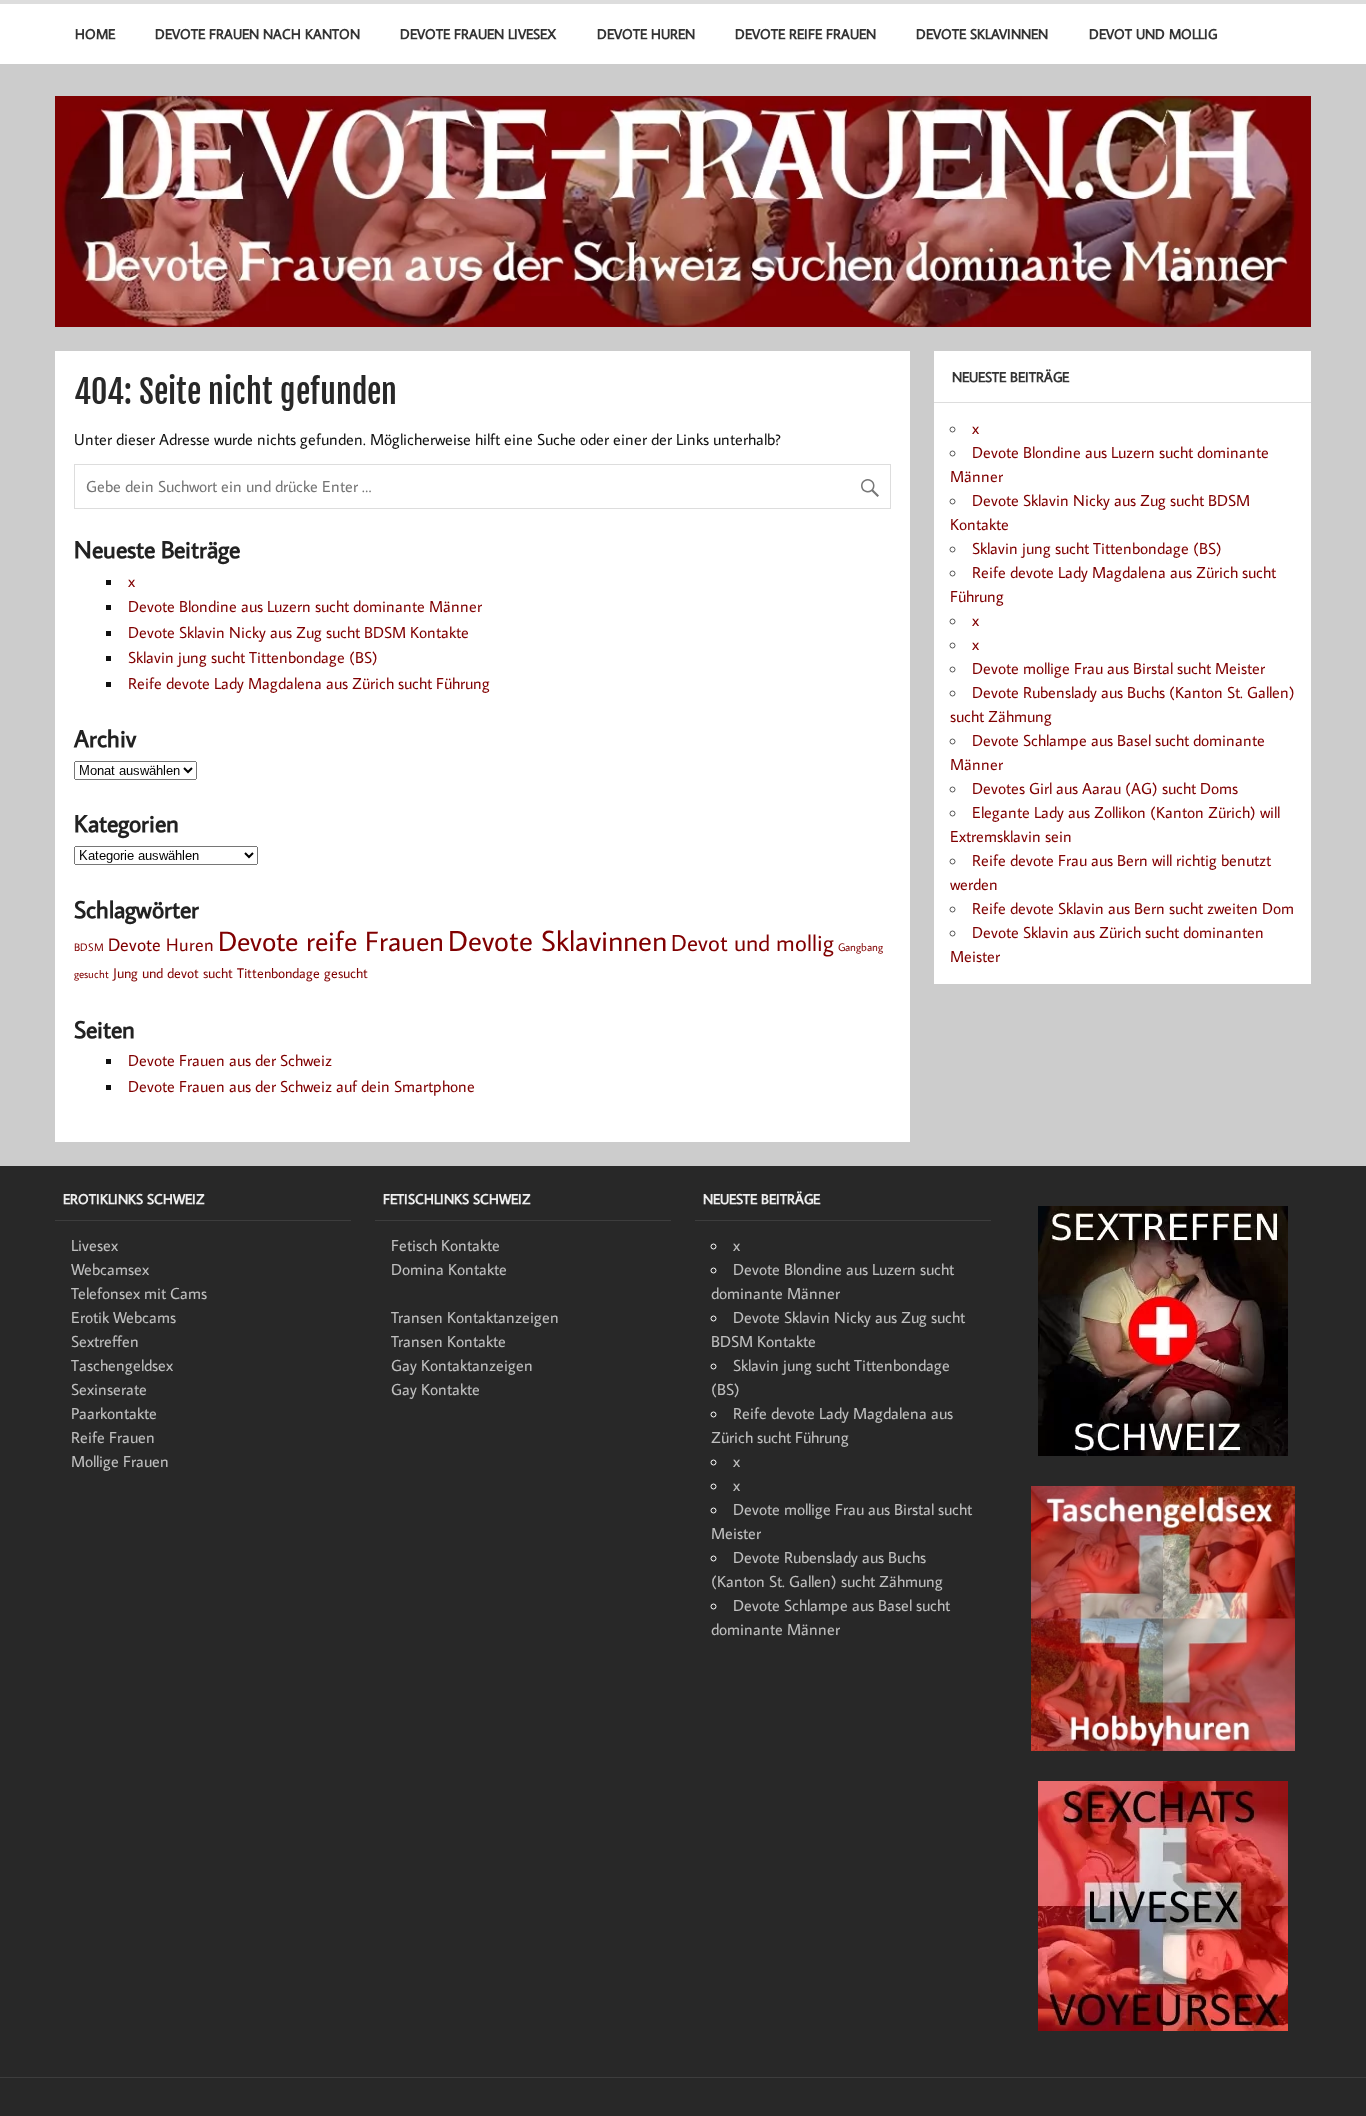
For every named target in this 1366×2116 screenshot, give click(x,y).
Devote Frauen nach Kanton (257, 33)
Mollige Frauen (120, 1461)
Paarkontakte (114, 1413)
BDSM (89, 947)
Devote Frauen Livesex (478, 33)
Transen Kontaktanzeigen (475, 1317)
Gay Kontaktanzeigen (462, 1365)
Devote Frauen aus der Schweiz (230, 1060)
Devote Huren (646, 33)
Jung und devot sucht (173, 972)
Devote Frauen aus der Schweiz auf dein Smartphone (301, 1086)
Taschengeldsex (122, 1365)
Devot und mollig (1153, 33)
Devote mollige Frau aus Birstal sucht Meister (1118, 668)
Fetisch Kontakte (445, 1245)
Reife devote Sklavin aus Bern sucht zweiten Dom (1133, 908)
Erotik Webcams (123, 1317)
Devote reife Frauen (805, 33)
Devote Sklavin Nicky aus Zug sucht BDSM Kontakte (298, 632)
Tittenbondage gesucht (302, 972)
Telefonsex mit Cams (139, 1293)
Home (95, 33)
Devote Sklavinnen (982, 33)
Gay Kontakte (435, 1389)
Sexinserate (109, 1389)
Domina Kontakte (449, 1269)
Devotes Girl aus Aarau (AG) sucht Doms (1105, 788)
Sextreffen (105, 1341)
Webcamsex (110, 1269)
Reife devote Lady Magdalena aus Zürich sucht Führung (309, 683)
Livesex (94, 1245)
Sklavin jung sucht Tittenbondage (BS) (253, 657)
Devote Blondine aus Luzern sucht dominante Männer (305, 606)
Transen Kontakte (448, 1341)
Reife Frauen (113, 1437)
